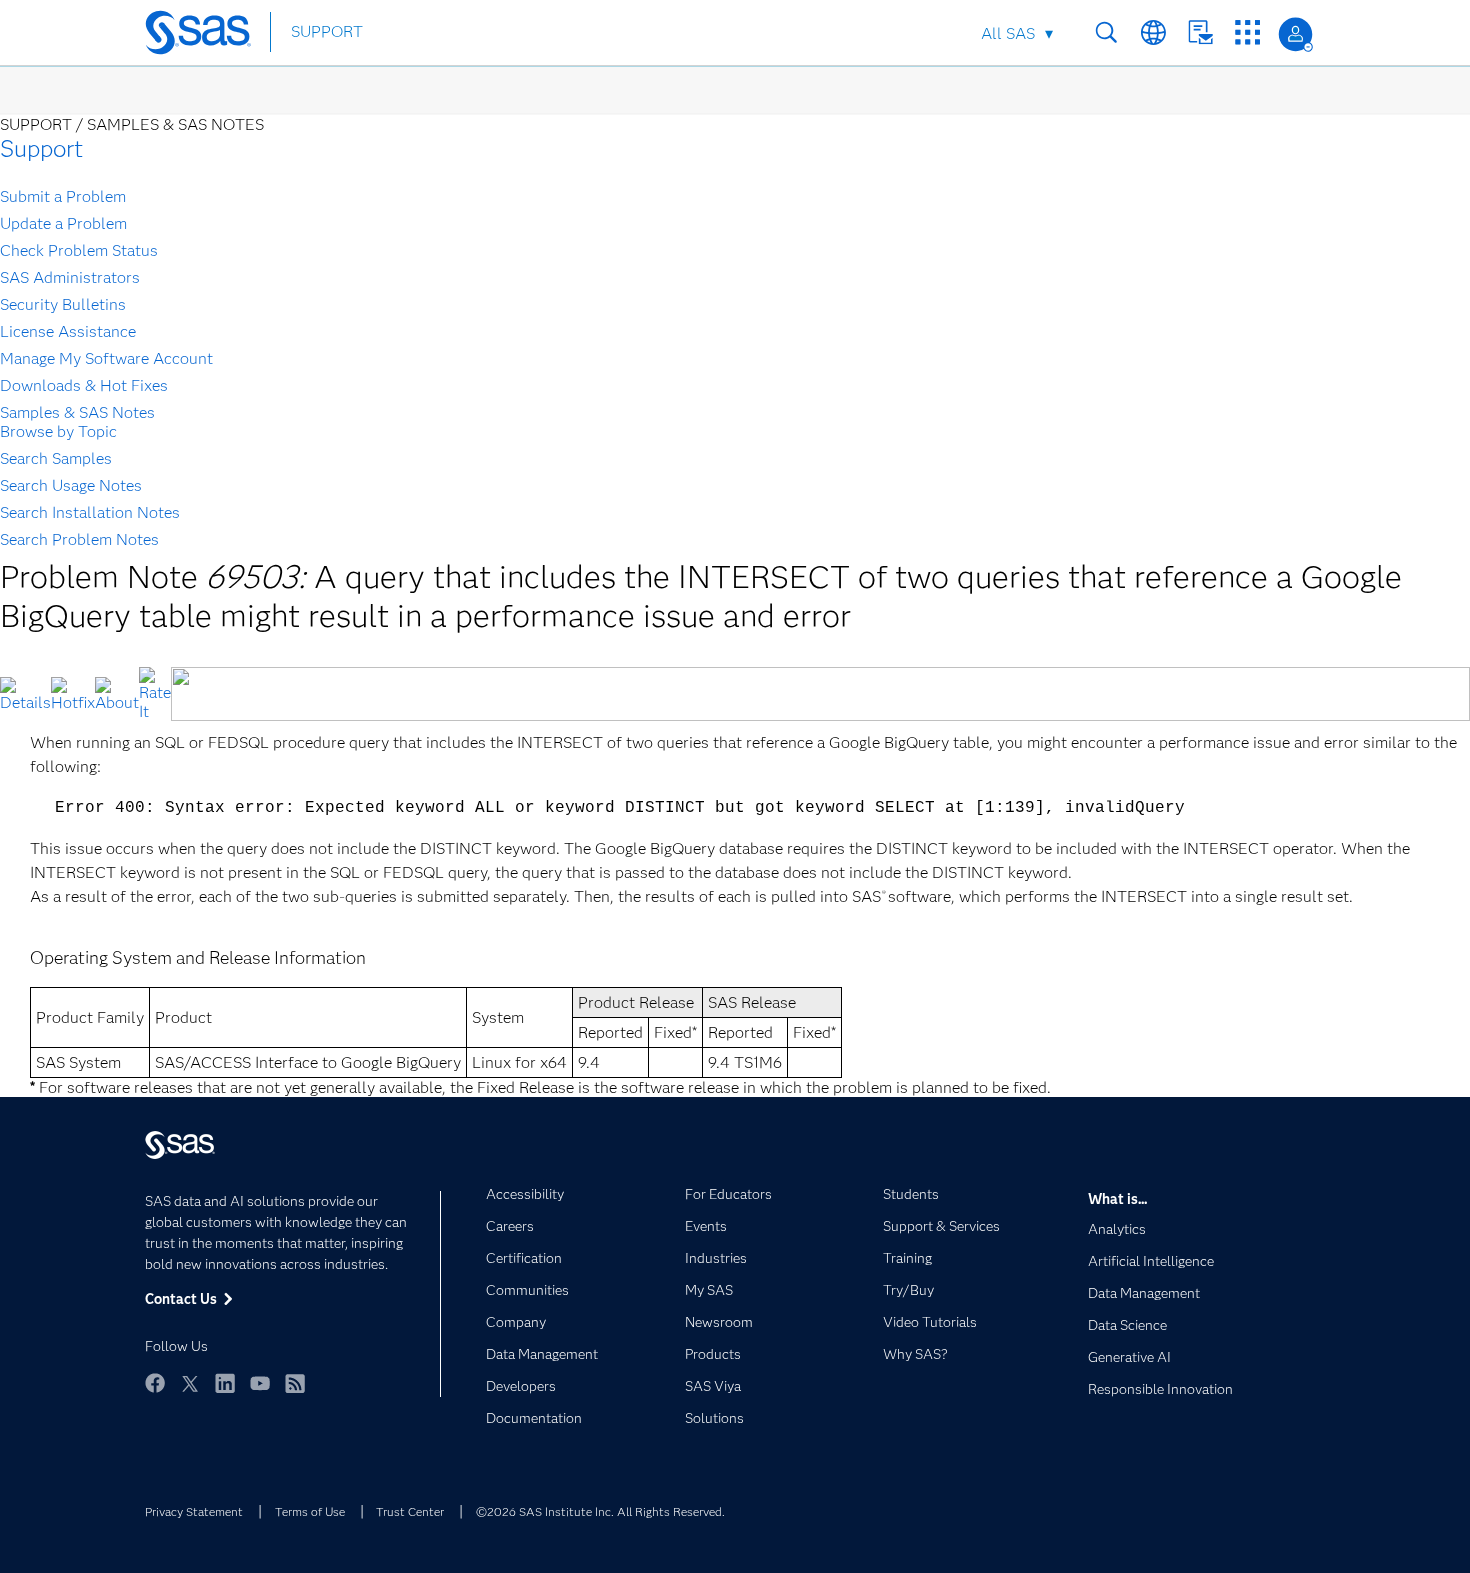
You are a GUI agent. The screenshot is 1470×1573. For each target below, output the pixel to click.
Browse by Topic (58, 431)
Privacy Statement (194, 1511)
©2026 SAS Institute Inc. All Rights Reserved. (600, 1511)
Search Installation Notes (90, 512)
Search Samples (56, 458)
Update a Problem (63, 223)
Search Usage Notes (71, 485)
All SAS (1008, 33)
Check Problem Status (79, 250)
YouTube (260, 1383)
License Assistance (68, 331)
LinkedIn (225, 1383)
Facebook (155, 1383)
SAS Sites (1247, 32)
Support (41, 148)
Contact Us (1200, 32)
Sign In (1295, 34)
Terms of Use (310, 1511)
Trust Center (410, 1511)
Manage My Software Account (106, 358)
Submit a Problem (63, 196)
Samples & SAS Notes (77, 412)
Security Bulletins (63, 304)
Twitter (190, 1383)
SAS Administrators (70, 277)
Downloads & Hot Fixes (84, 385)
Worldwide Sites (1153, 32)
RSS (295, 1383)
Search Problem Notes (79, 539)
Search (1106, 32)
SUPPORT (327, 31)
